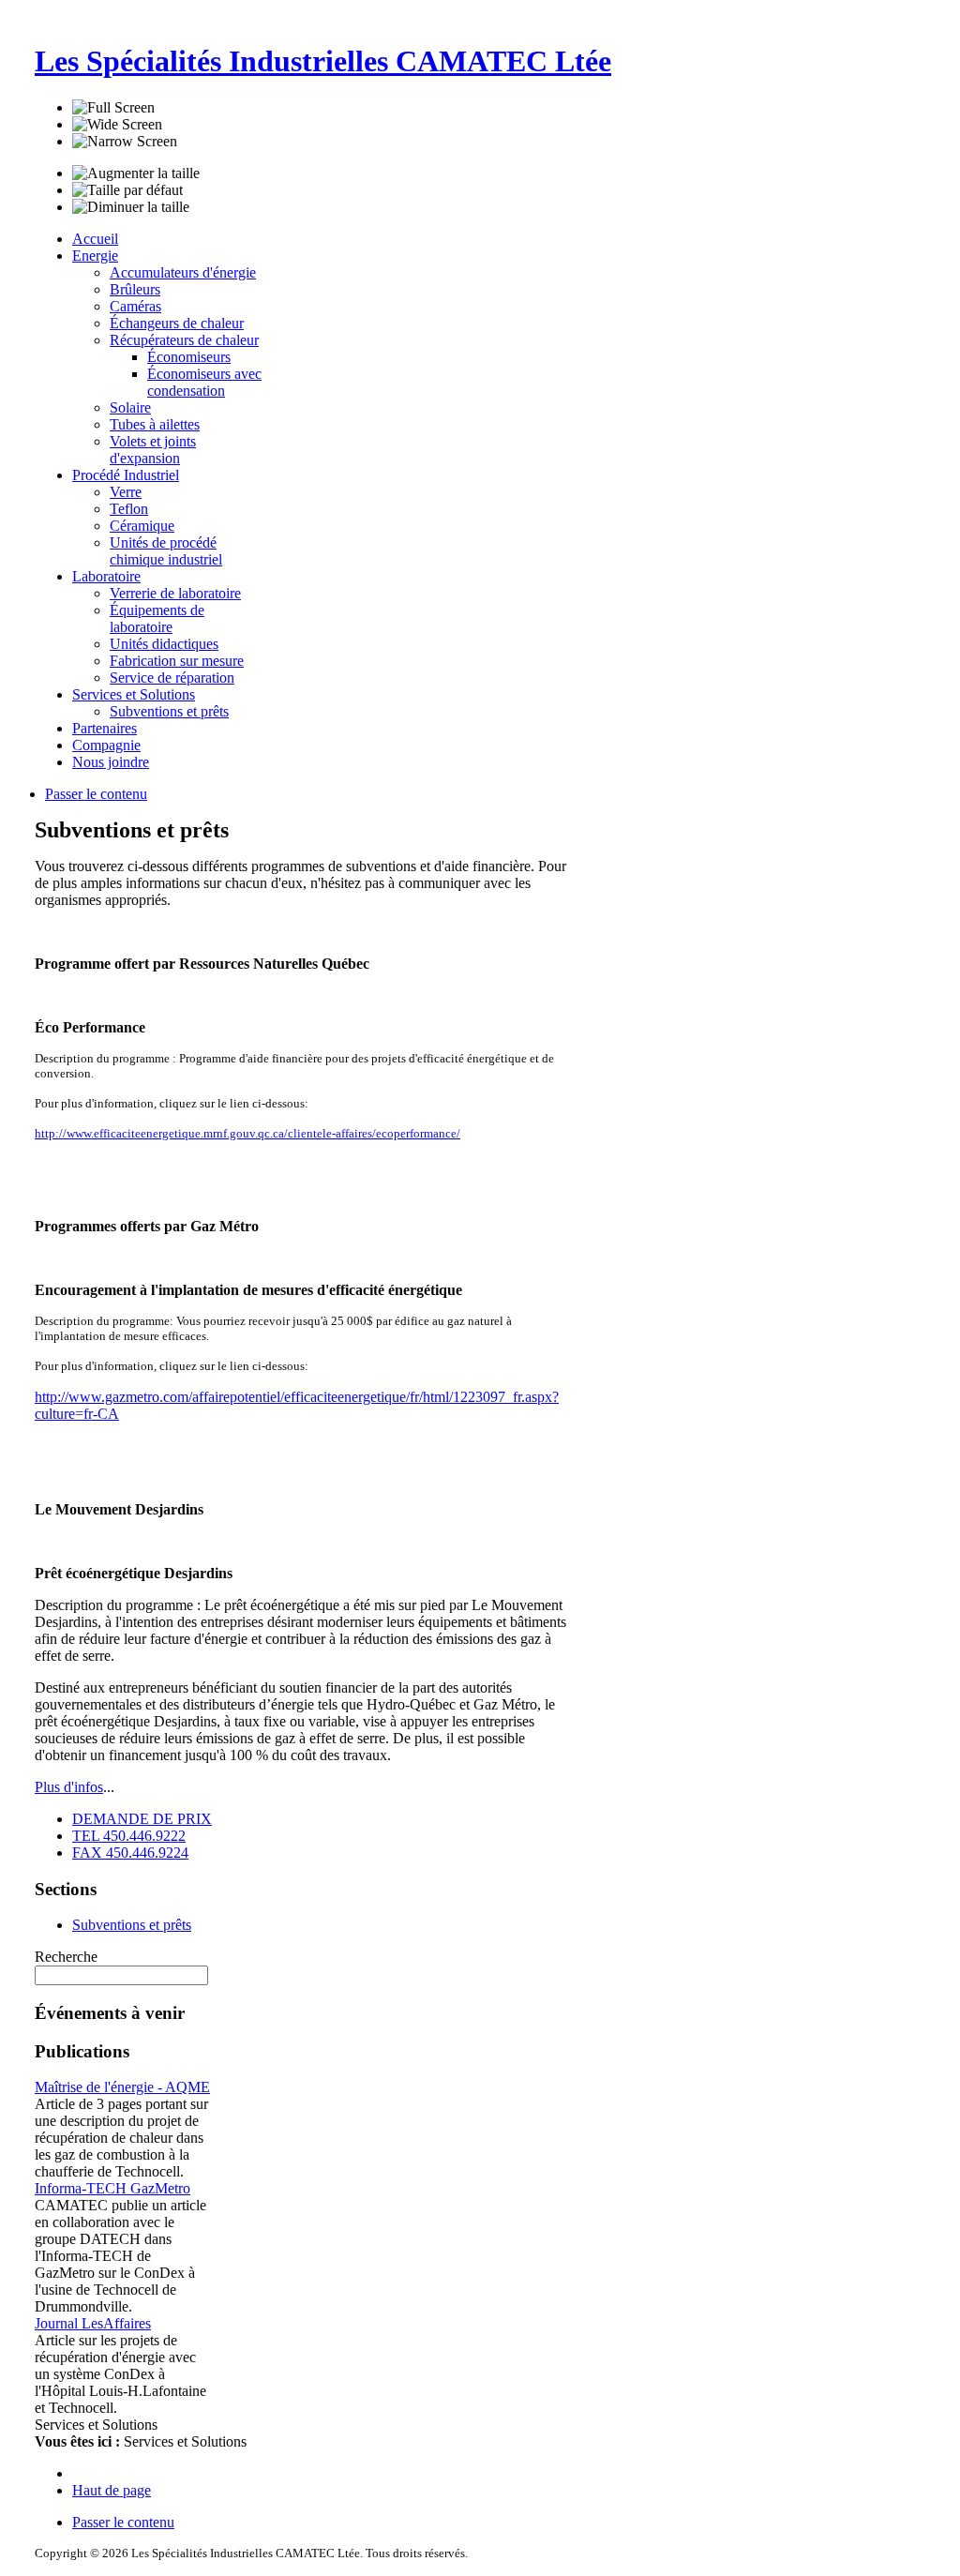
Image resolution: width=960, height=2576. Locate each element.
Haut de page (112, 2490)
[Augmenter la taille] (136, 173)
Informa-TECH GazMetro (112, 2188)
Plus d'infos (69, 1787)
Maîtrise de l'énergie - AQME (122, 2087)
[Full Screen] (113, 108)
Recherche (66, 1957)
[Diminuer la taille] (131, 207)
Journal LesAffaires (93, 2323)
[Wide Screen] (117, 125)
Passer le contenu (96, 794)
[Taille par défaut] (127, 190)
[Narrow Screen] (125, 142)
